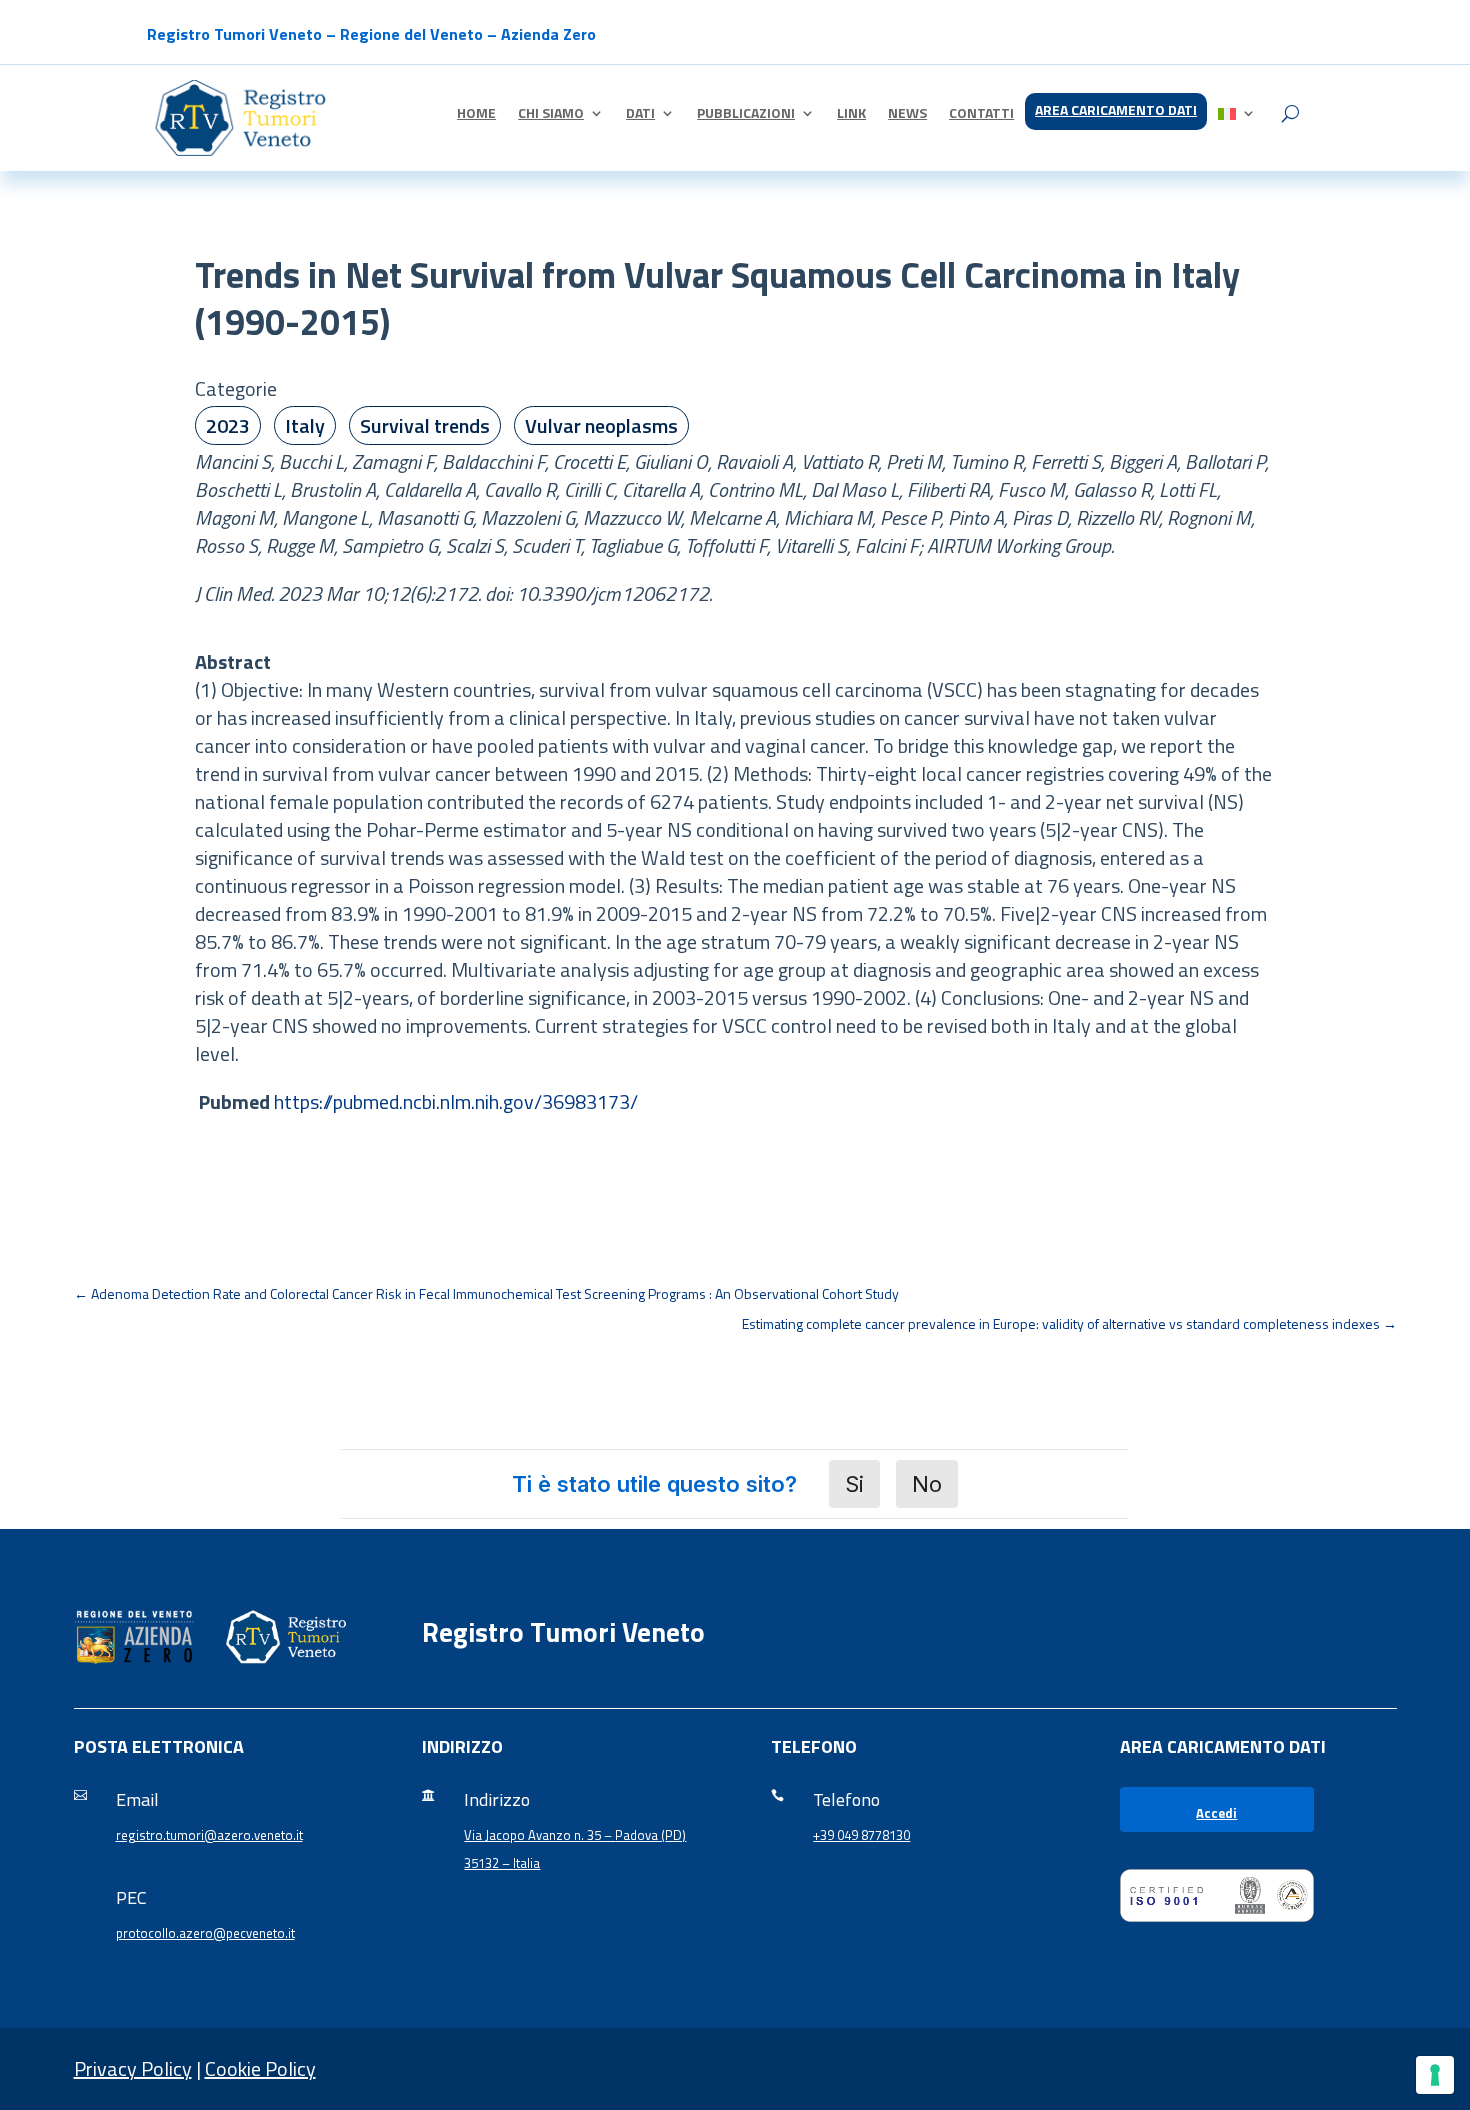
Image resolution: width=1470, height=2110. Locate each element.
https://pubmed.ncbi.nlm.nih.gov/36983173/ (456, 1101)
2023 (228, 425)
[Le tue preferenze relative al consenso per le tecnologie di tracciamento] (1435, 2075)
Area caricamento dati (1116, 111)
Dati (640, 114)
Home (476, 114)
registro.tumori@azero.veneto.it (209, 1835)
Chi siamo (551, 114)
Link (851, 114)
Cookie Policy (260, 2068)
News (907, 114)
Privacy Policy (133, 2068)
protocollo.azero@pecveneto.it (205, 1933)
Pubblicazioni (746, 114)
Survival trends (425, 425)
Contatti (981, 114)
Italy (305, 425)
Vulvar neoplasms (601, 425)
